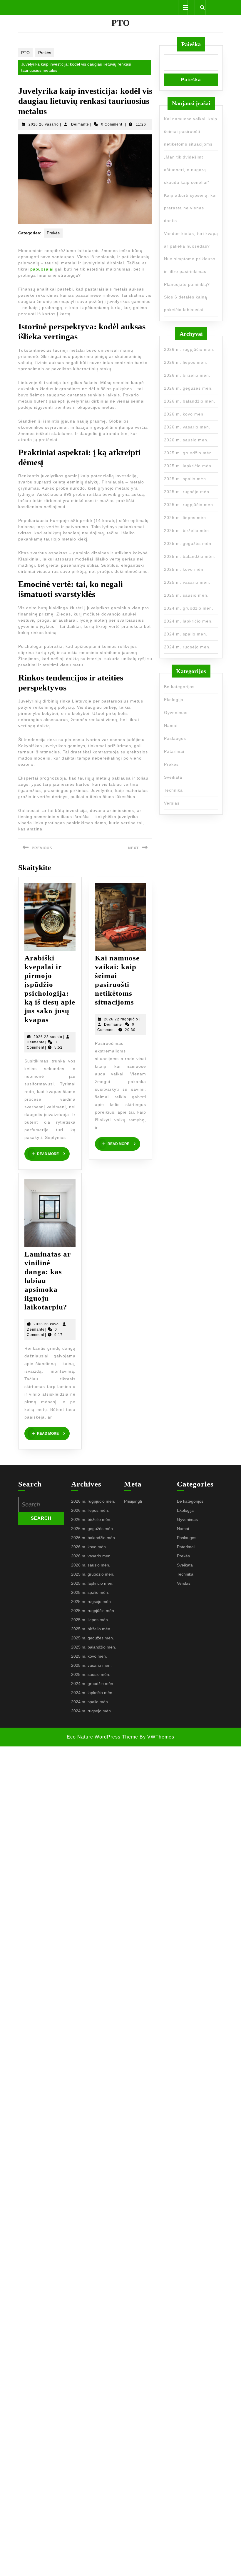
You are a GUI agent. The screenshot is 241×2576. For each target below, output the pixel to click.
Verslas (172, 803)
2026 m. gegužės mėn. (188, 388)
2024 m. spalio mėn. (186, 634)
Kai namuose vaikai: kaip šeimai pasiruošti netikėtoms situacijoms (191, 131)
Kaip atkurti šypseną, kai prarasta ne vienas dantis (190, 208)
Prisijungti (133, 1501)
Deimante (80, 124)
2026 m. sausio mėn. (186, 440)
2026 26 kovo (46, 1324)
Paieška (191, 44)
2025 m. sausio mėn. (186, 595)
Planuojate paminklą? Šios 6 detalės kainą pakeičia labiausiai (187, 297)
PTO (121, 23)
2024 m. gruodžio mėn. (189, 608)
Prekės (45, 53)
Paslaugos (175, 738)
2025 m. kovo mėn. (184, 569)
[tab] (183, 8)
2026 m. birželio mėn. (187, 375)
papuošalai (42, 269)
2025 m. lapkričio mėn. (188, 466)
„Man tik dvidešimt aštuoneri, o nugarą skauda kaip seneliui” (187, 170)
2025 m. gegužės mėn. (188, 543)
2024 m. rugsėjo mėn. (187, 647)
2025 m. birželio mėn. (187, 530)
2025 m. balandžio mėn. (190, 556)
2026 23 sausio (48, 1037)
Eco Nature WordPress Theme (102, 1737)
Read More (53, 1154)
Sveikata (173, 777)
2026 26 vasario (44, 124)
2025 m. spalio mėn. (186, 479)
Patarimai (174, 751)
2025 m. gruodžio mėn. (189, 453)
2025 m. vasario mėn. (187, 582)
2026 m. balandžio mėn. (190, 401)
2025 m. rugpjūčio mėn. (189, 505)
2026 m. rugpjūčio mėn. (189, 349)
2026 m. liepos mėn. (186, 362)
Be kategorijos (179, 687)
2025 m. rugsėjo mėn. (187, 492)
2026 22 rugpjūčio (121, 1019)
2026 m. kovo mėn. (184, 414)
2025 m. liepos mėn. (186, 518)
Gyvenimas (176, 713)
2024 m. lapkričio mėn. (188, 621)
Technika (173, 790)
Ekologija (174, 700)
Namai (171, 725)
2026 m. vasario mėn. (187, 427)
